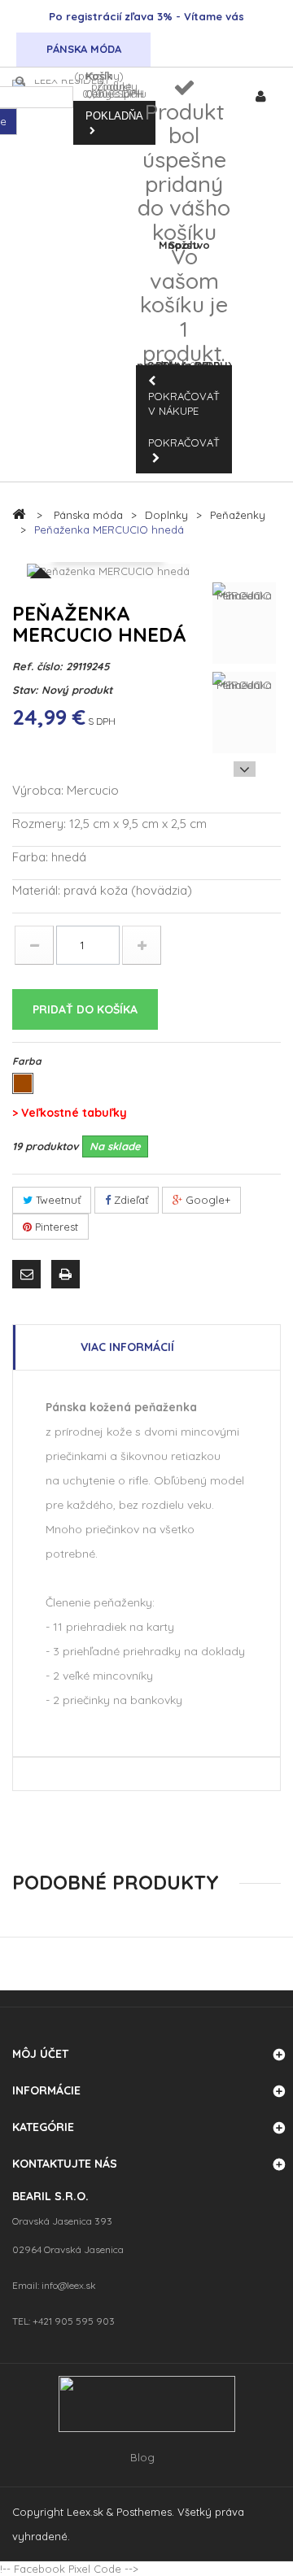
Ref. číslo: (37, 666)
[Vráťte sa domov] (19, 514)
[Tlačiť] (68, 1277)
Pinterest (55, 1227)
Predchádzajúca (245, 570)
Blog (142, 2458)
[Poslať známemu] (28, 1277)
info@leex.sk (69, 2285)
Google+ (206, 1200)
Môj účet (40, 2054)
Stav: (25, 690)
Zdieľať (129, 1200)
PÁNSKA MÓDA (84, 49)
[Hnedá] (23, 1083)
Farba (28, 1061)
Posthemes (144, 2512)
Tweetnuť (57, 1200)
